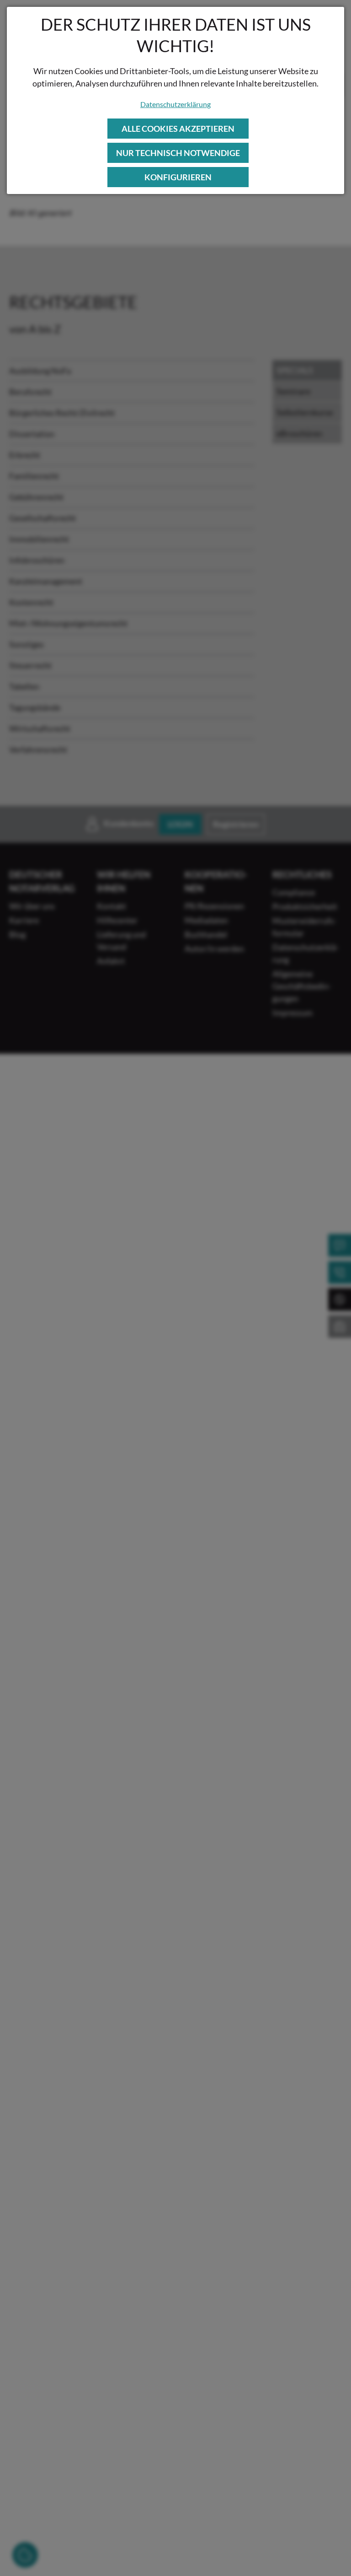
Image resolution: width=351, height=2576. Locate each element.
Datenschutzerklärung (175, 104)
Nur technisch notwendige (178, 153)
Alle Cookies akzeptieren (178, 129)
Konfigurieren (178, 177)
